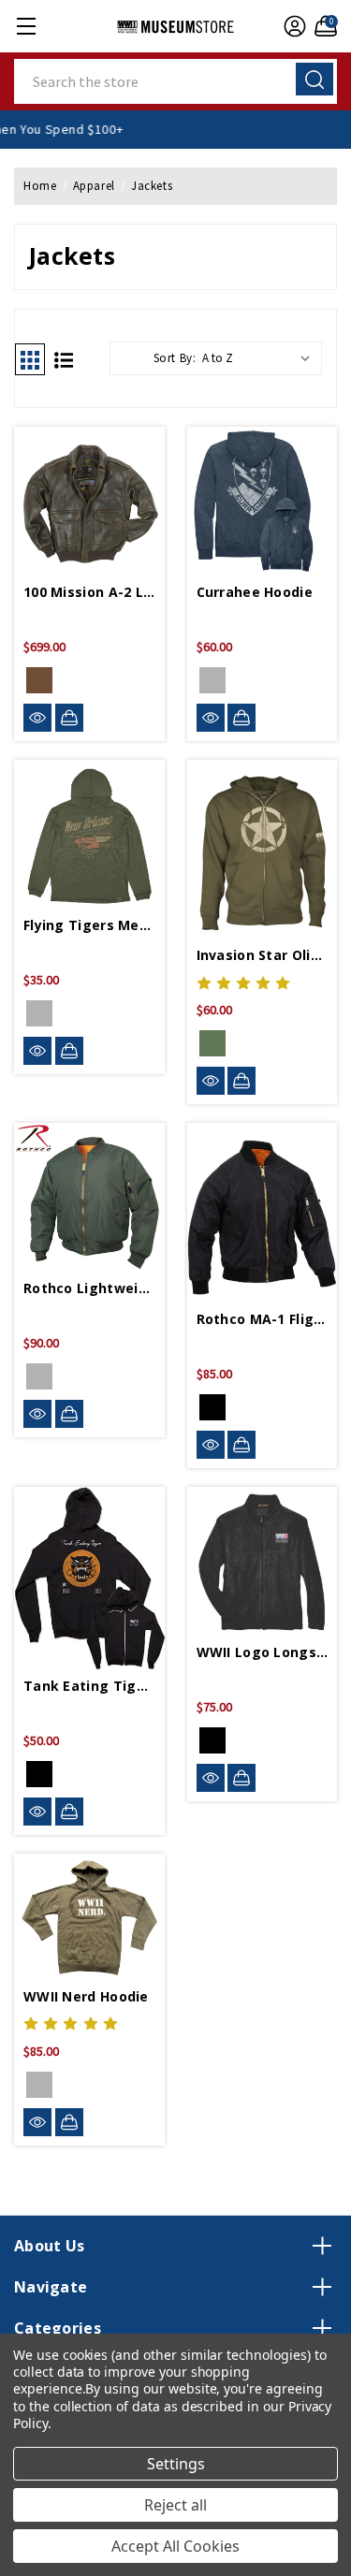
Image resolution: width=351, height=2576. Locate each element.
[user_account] (292, 26)
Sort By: (175, 358)
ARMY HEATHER (212, 1043)
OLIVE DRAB (39, 2085)
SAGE (39, 1376)
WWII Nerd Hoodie (86, 1996)
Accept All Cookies (175, 2546)
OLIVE (39, 1013)
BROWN (39, 680)
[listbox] (260, 358)
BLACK (212, 1407)
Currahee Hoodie (255, 592)
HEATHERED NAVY (212, 680)
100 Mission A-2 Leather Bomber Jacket (89, 592)
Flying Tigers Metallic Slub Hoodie (89, 925)
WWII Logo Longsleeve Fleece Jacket (263, 1652)
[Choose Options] (69, 718)
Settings (176, 2464)
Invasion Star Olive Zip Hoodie (263, 955)
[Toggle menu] (26, 26)
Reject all (175, 2505)
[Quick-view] (37, 718)
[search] (314, 79)
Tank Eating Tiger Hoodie (89, 1686)
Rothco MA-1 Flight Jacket (263, 1319)
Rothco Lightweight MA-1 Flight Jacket (89, 1288)
